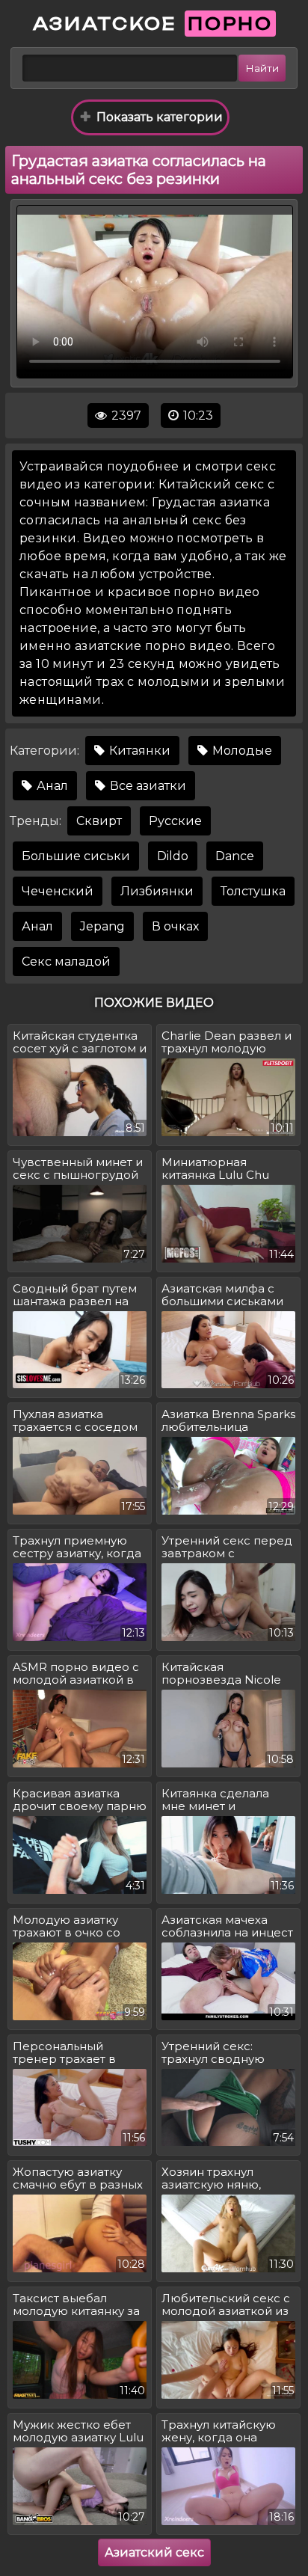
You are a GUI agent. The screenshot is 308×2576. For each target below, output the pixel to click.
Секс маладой (66, 962)
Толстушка (253, 891)
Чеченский (58, 891)
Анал (51, 786)
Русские (175, 821)
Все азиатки (147, 786)
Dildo (173, 856)
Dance (235, 856)
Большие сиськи (76, 856)
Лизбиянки (157, 891)
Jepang (102, 926)
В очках (175, 926)
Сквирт (99, 821)
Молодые (241, 751)
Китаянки (138, 751)
